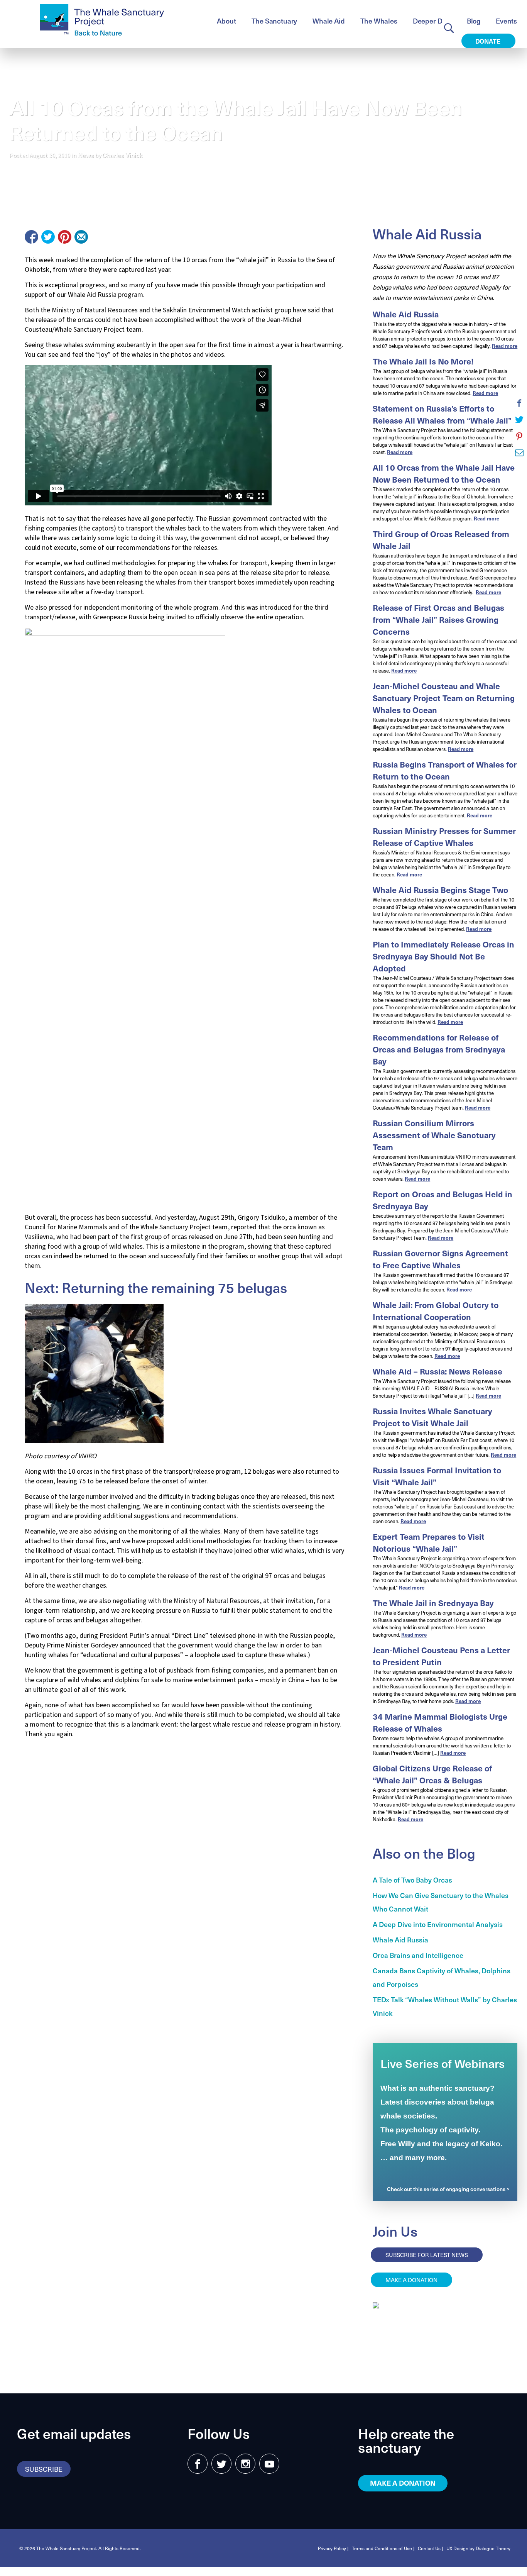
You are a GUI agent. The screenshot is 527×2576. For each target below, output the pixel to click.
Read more (505, 346)
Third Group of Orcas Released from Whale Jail (441, 540)
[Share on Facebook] (31, 237)
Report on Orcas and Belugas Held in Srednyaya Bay (443, 1200)
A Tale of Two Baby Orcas (412, 1880)
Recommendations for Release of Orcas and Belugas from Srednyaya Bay (439, 1049)
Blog (474, 21)
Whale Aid (329, 21)
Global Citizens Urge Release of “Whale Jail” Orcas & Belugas (432, 1774)
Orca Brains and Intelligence (418, 1955)
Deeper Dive (432, 21)
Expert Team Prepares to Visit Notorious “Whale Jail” (429, 1542)
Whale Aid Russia (406, 314)
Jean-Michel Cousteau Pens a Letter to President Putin (441, 1656)
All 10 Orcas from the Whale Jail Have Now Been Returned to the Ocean (444, 473)
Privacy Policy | (333, 2548)
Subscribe (44, 2469)
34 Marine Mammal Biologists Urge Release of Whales (440, 1722)
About (226, 21)
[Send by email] (81, 237)
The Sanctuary (274, 21)
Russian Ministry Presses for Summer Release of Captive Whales (444, 837)
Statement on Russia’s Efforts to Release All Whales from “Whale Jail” (442, 414)
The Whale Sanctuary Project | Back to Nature (102, 20)
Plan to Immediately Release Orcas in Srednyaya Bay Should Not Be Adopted (443, 956)
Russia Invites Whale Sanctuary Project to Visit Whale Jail (432, 1417)
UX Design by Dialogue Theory (478, 2548)
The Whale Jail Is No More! (423, 361)
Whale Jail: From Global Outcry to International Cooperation (436, 1311)
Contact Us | (430, 2548)
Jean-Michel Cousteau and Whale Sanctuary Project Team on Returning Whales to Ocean (444, 698)
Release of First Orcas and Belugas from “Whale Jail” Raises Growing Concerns (438, 619)
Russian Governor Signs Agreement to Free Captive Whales (440, 1259)
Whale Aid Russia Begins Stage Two (440, 890)
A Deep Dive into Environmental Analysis (438, 1924)
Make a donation (411, 2280)
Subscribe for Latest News (427, 2255)
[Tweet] (48, 237)
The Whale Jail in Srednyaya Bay (433, 1603)
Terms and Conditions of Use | (383, 2548)
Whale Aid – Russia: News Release (437, 1371)
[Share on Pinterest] (65, 237)
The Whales (379, 21)
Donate (489, 41)
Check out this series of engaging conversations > (448, 2189)
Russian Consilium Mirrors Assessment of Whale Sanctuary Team (434, 1135)
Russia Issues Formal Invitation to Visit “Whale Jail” (437, 1476)
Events (506, 21)
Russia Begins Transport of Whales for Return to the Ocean (445, 770)
